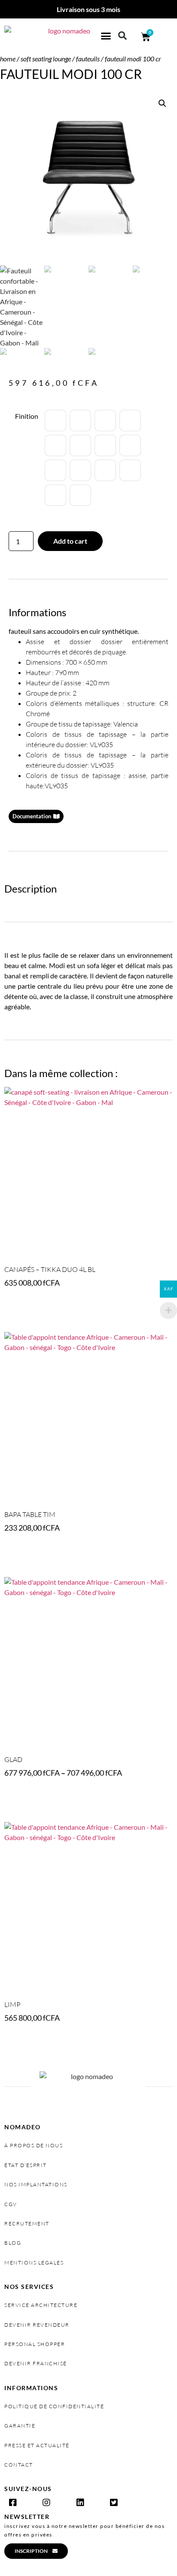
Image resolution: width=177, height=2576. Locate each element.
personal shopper (35, 2344)
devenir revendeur (37, 2325)
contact (19, 2465)
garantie (20, 2426)
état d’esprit (26, 2165)
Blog (13, 2243)
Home (8, 59)
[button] (106, 36)
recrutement (27, 2223)
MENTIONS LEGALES (34, 2263)
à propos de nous (34, 2145)
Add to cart (70, 541)
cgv (11, 2204)
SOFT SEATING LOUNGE (46, 59)
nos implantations (36, 2184)
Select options (32, 1307)
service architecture (41, 2305)
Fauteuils (88, 59)
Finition (27, 416)
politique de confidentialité (54, 2406)
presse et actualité (37, 2445)
